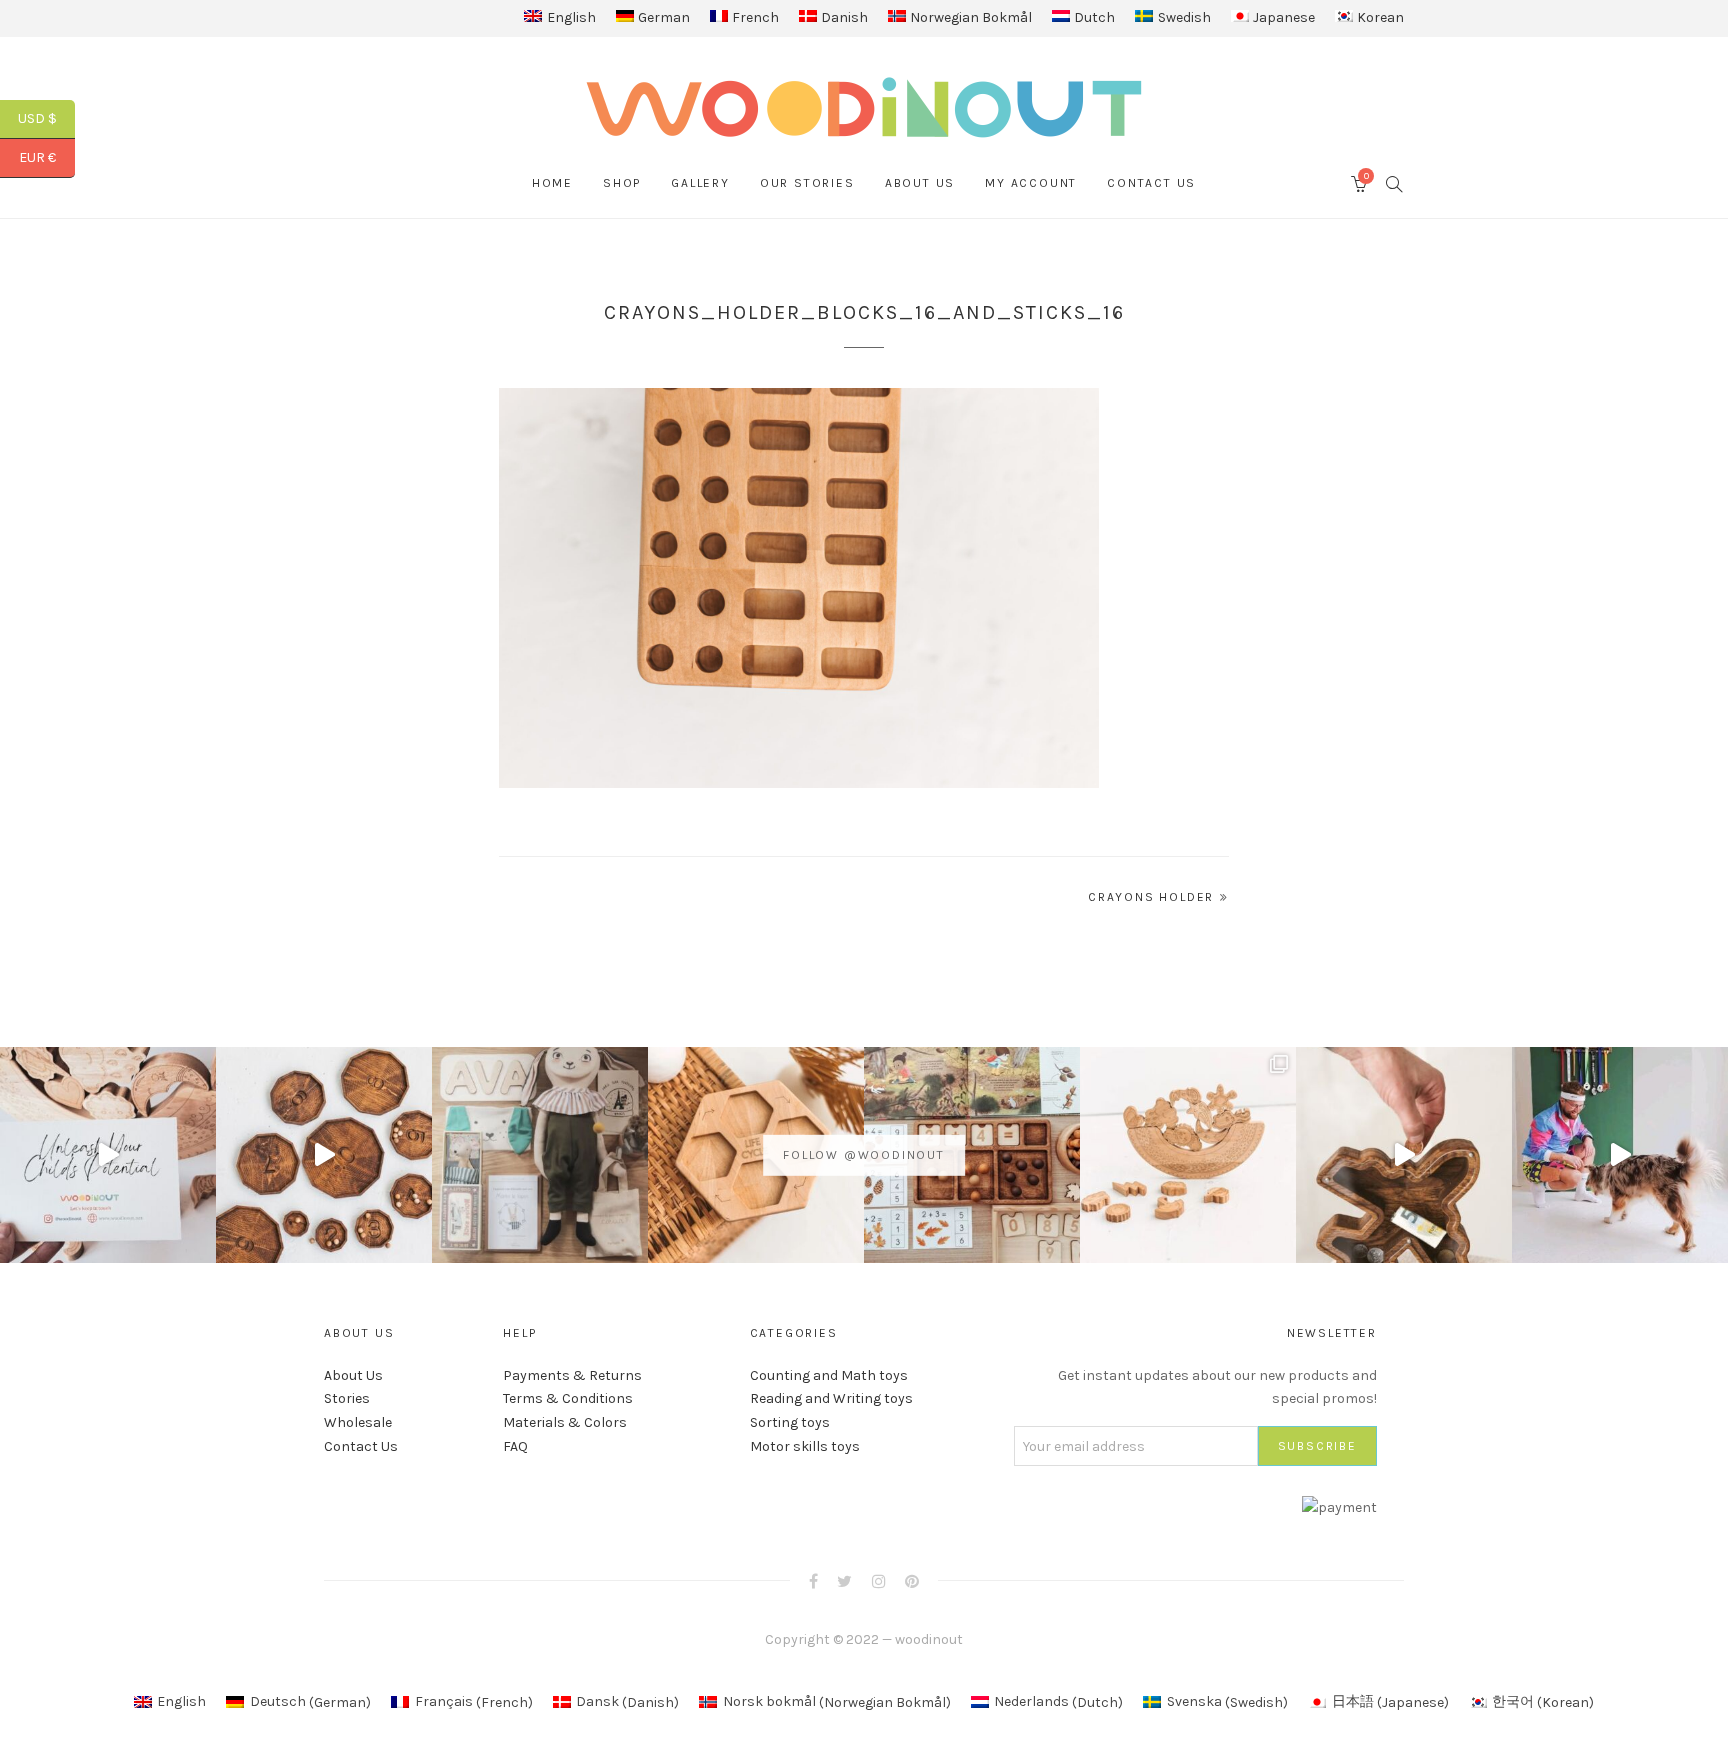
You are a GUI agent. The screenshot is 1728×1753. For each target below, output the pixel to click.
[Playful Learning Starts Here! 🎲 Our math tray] (972, 1155)
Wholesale (358, 1422)
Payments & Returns (572, 1375)
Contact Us (1151, 183)
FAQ (515, 1446)
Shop (622, 183)
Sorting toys (790, 1422)
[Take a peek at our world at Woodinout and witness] (1404, 1155)
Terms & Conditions (568, 1398)
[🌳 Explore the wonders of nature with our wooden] (1188, 1155)
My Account (1031, 183)
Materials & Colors (565, 1422)
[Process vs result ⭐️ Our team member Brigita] (324, 1155)
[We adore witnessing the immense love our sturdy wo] (540, 1155)
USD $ (46, 118)
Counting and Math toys (829, 1375)
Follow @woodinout (864, 1155)
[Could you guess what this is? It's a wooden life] (756, 1155)
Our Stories (807, 183)
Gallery (700, 183)
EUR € (47, 157)
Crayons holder (1151, 897)
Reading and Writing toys (831, 1398)
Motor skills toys (805, 1446)
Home (552, 183)
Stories (347, 1398)
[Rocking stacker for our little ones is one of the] (108, 1155)
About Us (920, 183)
